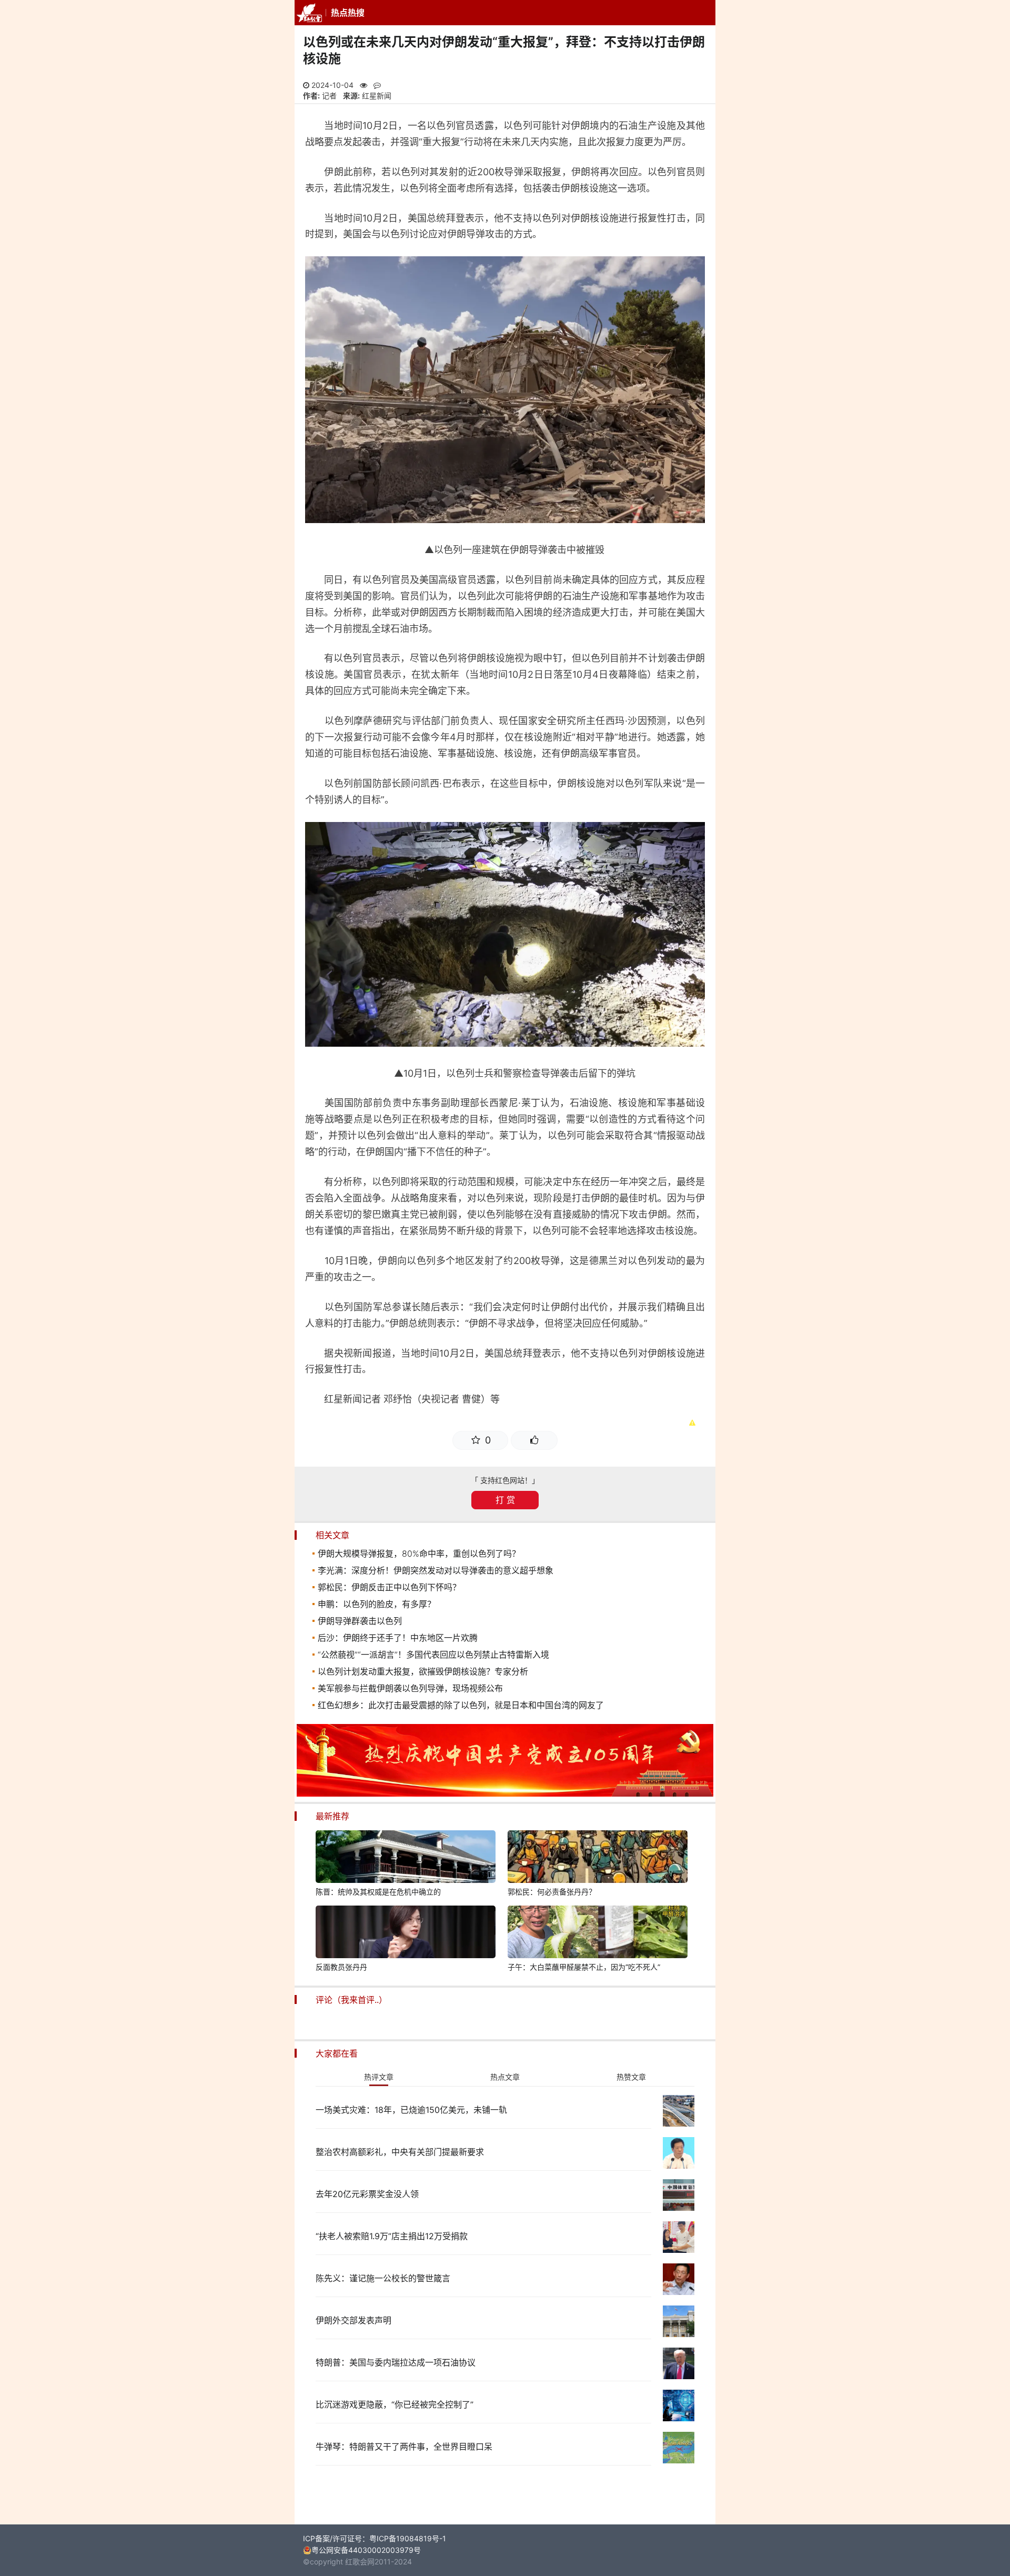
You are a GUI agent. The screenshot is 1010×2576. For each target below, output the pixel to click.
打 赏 (505, 1500)
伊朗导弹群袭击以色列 (360, 1621)
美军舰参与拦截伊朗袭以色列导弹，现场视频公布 (410, 1688)
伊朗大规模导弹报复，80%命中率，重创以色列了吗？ (419, 1553)
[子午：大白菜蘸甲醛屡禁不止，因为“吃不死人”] (598, 1933)
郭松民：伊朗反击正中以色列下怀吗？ (389, 1587)
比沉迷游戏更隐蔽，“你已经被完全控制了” (395, 2404)
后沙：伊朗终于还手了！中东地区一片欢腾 (398, 1638)
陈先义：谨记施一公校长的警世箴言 (383, 2278)
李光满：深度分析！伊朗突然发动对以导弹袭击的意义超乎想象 (436, 1570)
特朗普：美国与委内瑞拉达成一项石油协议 (396, 2362)
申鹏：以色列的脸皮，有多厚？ (377, 1604)
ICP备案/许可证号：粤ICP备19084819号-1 (375, 2538)
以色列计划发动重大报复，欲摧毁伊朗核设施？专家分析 (423, 1671)
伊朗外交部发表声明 (353, 2320)
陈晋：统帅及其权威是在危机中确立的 (378, 1892)
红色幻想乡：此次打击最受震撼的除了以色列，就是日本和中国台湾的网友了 (461, 1705)
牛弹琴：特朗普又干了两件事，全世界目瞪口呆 (404, 2447)
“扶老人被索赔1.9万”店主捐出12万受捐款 (392, 2236)
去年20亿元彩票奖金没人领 (367, 2194)
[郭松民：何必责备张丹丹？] (598, 1858)
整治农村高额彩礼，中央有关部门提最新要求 (400, 2152)
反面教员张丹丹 (341, 1967)
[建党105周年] (505, 1794)
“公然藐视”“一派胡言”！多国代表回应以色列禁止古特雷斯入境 (433, 1655)
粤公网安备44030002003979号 (366, 2550)
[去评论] (973, 1767)
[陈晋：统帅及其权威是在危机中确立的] (406, 1858)
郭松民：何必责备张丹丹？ (552, 1892)
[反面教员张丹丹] (406, 1933)
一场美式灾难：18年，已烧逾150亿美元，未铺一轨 (411, 2110)
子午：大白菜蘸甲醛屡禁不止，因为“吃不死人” (584, 1967)
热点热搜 (348, 13)
